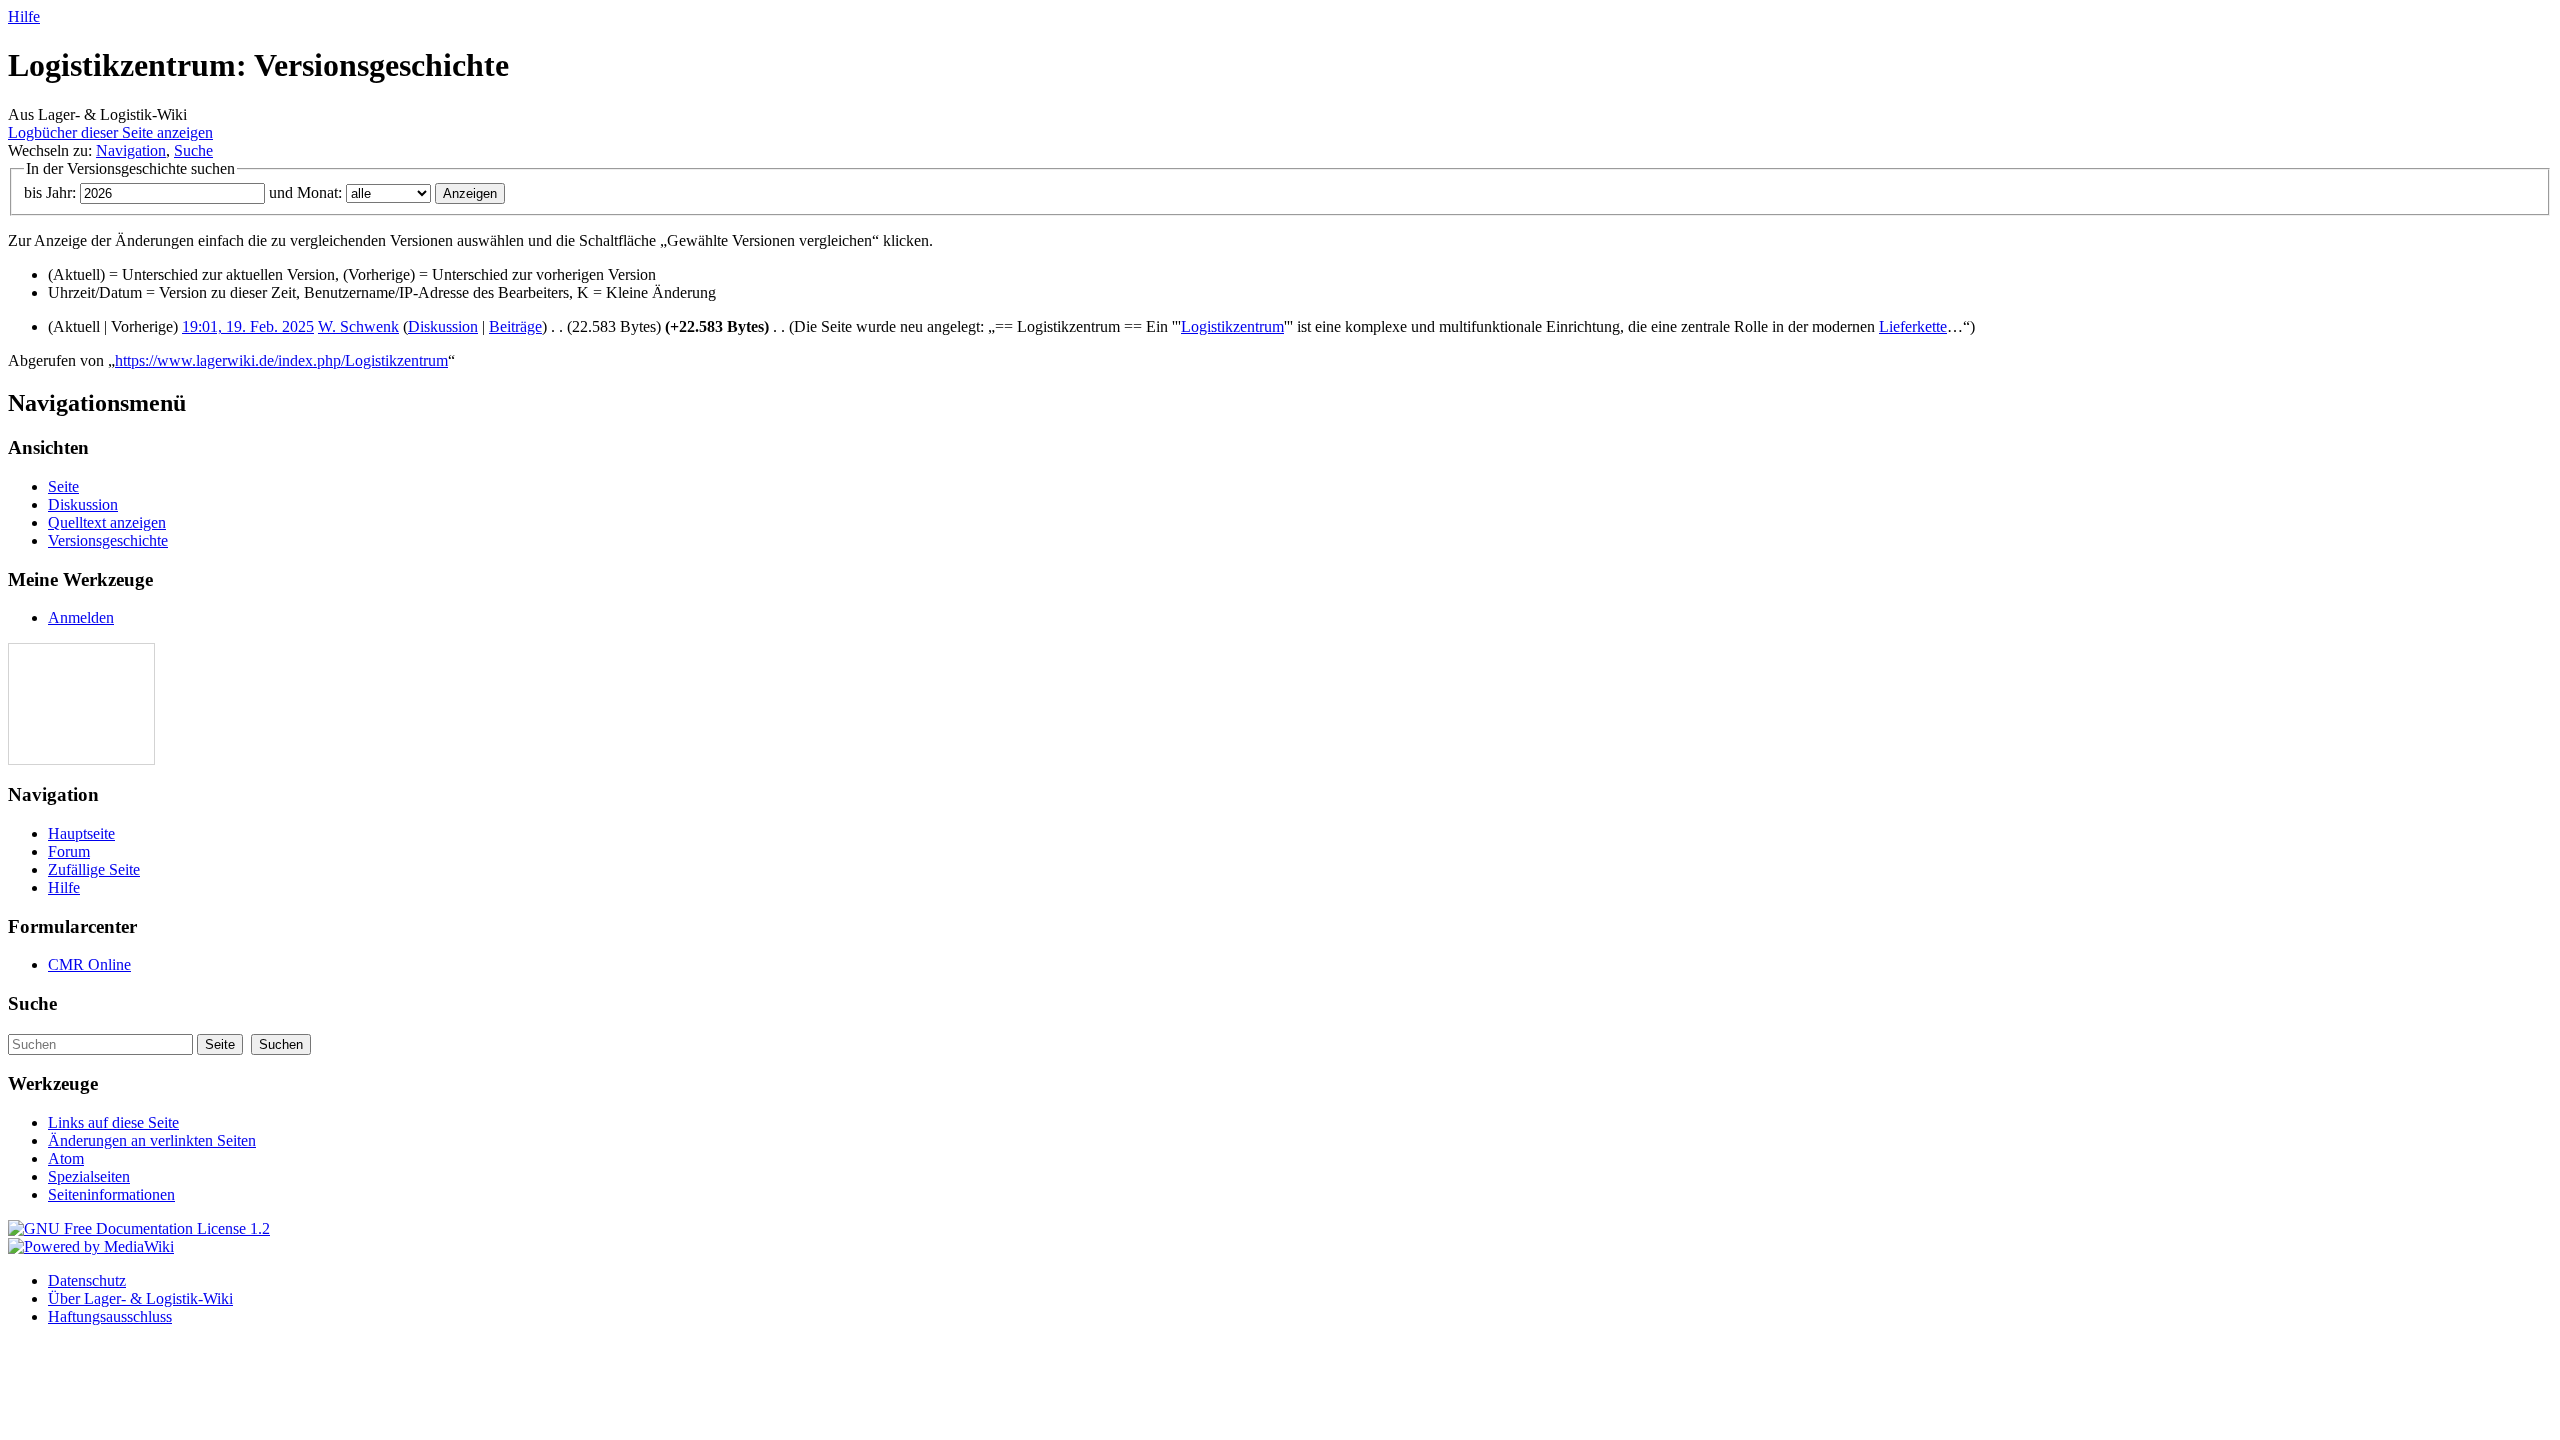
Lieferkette (1913, 326)
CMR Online (89, 964)
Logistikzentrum (1232, 326)
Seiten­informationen (111, 1194)
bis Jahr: (50, 192)
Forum (69, 851)
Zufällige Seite (94, 869)
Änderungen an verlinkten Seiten (152, 1140)
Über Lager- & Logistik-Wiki (140, 1298)
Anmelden (81, 617)
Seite (63, 486)
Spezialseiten (89, 1176)
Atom (66, 1158)
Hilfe (24, 16)
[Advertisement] (69, 704)
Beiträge (515, 326)
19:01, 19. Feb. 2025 (248, 326)
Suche (193, 150)
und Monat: (305, 192)
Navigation (131, 150)
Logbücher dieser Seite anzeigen (110, 132)
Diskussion (443, 326)
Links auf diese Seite (113, 1122)
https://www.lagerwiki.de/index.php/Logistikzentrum (281, 360)
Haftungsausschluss (110, 1316)
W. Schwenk (358, 326)
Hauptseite (81, 833)
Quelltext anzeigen (107, 522)
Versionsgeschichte (108, 540)
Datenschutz (87, 1280)
